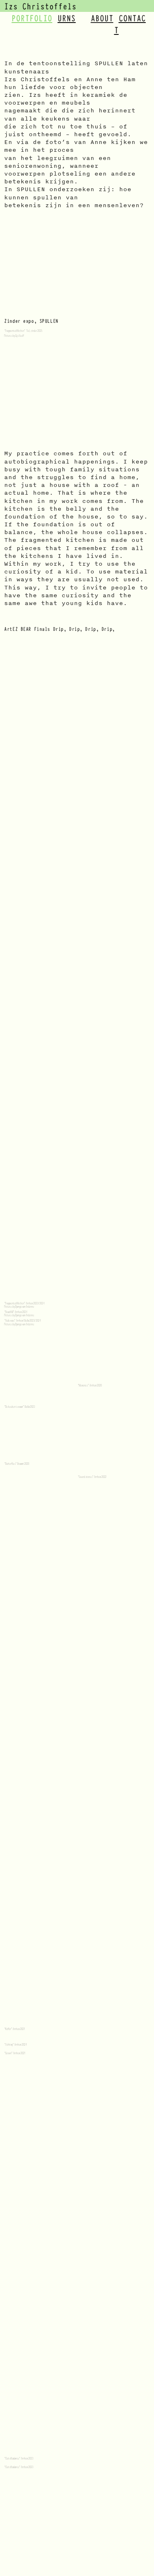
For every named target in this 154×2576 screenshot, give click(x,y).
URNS (67, 18)
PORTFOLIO (32, 18)
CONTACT (130, 24)
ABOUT (102, 18)
